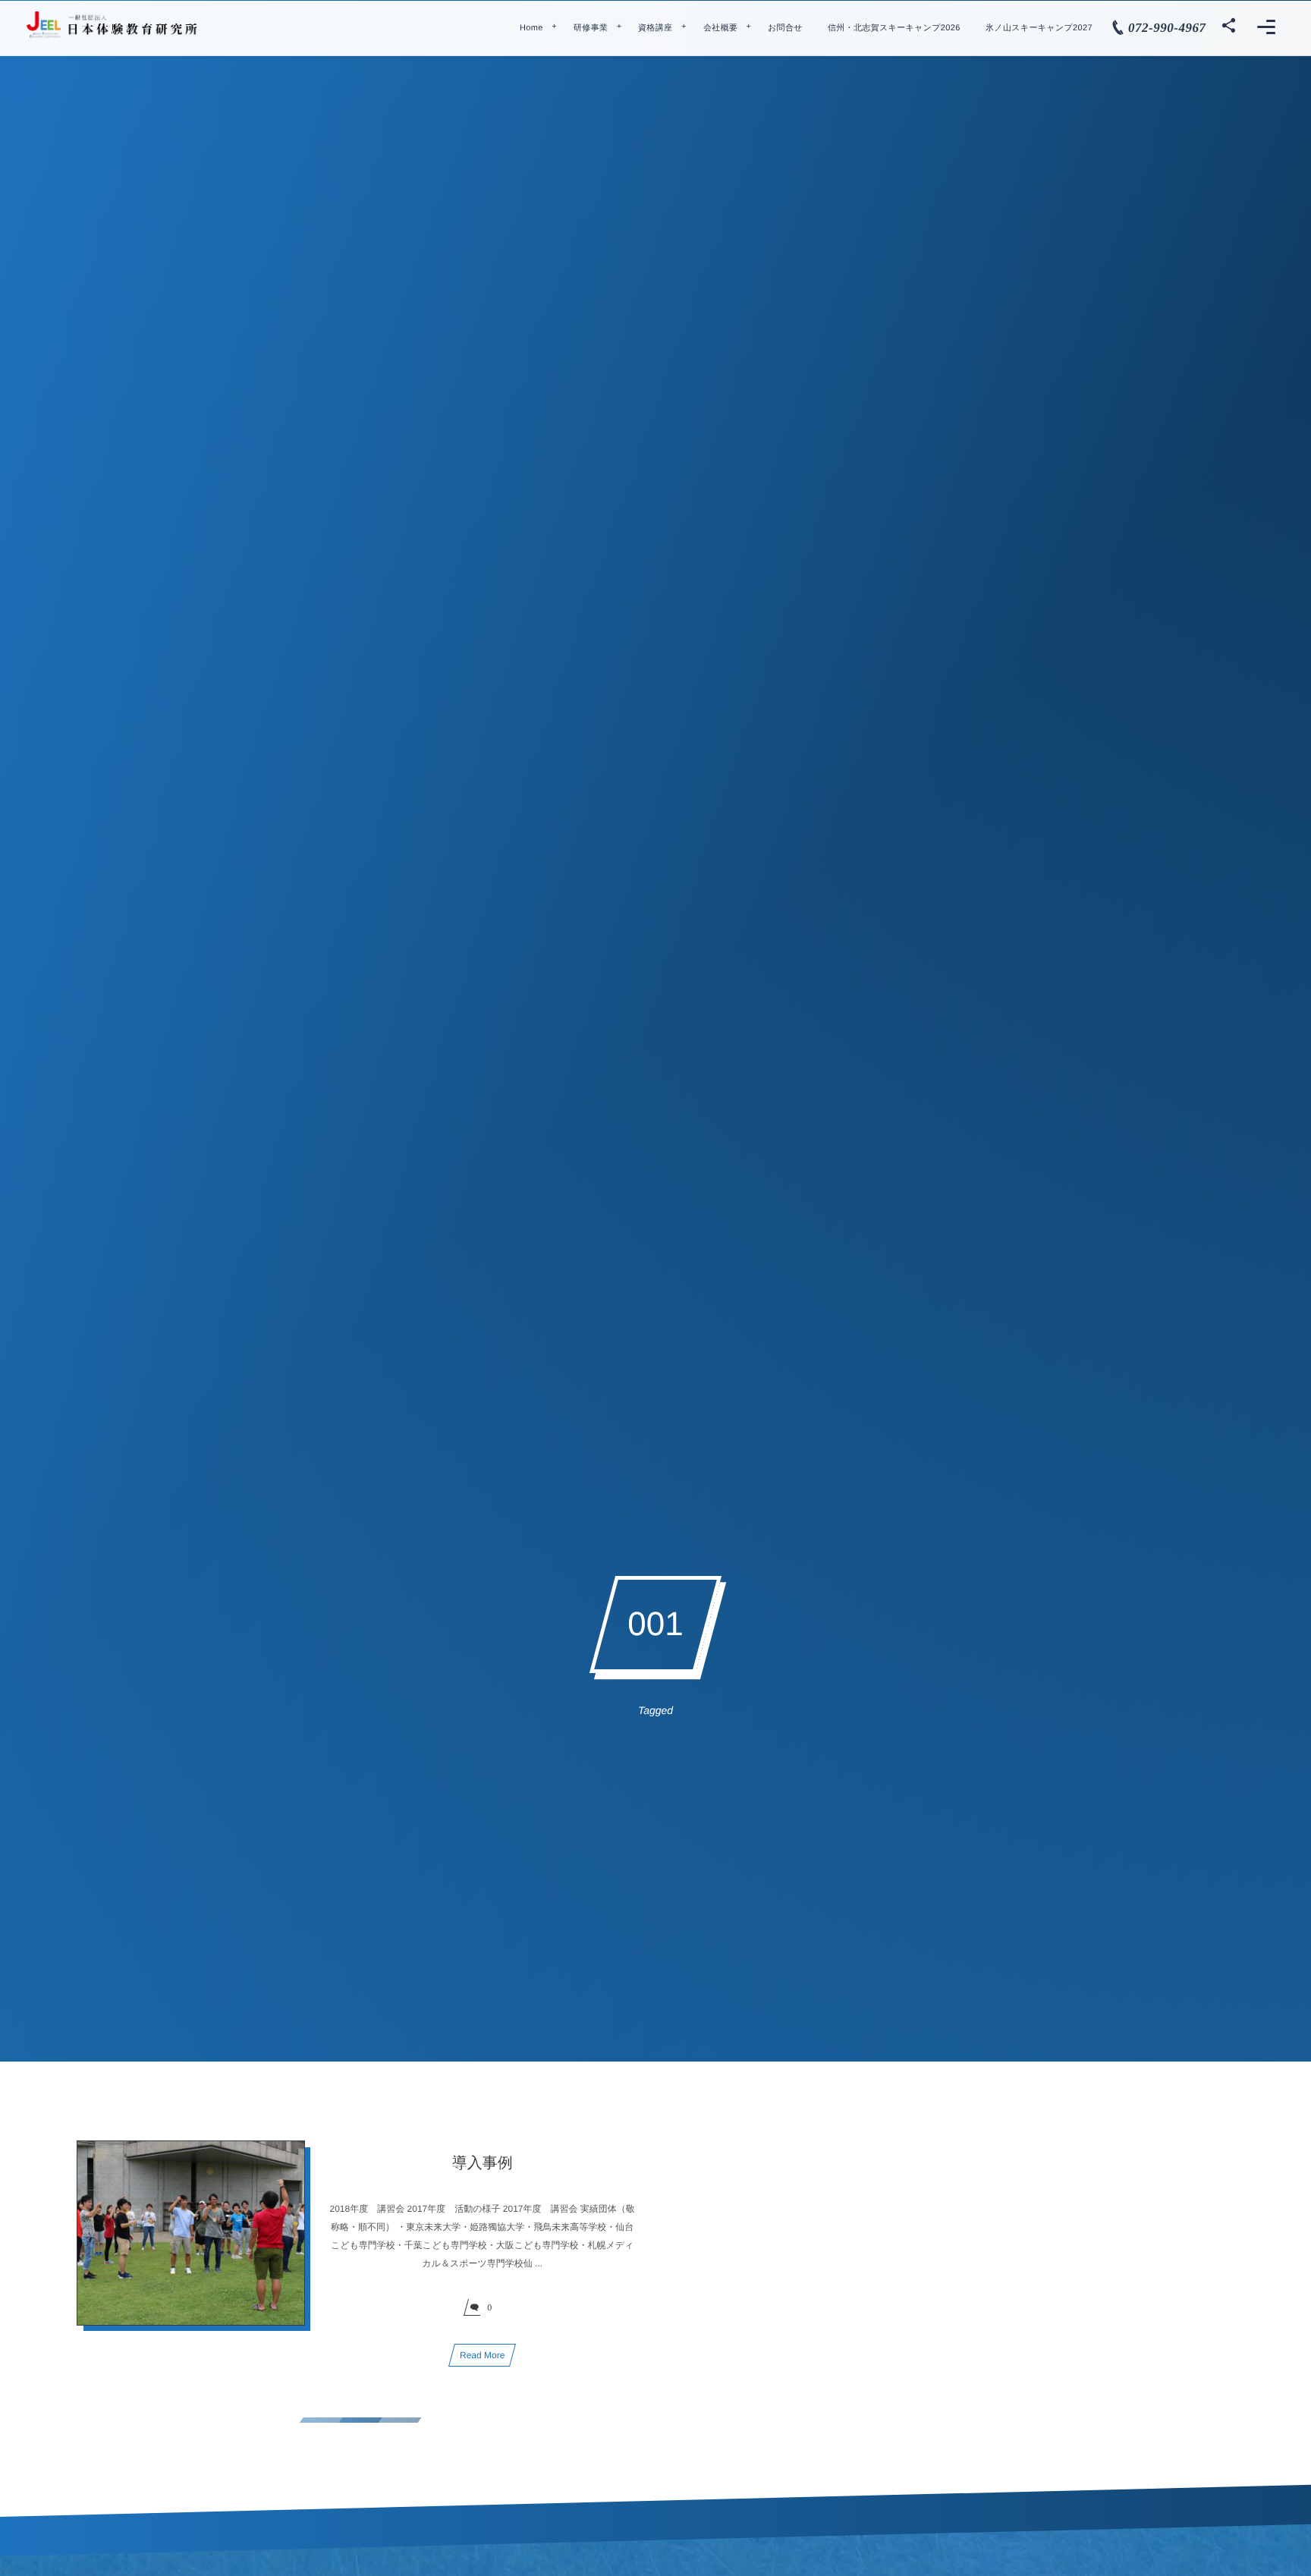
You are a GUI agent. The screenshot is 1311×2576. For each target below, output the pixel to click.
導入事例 (483, 2163)
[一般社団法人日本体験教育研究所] (113, 25)
